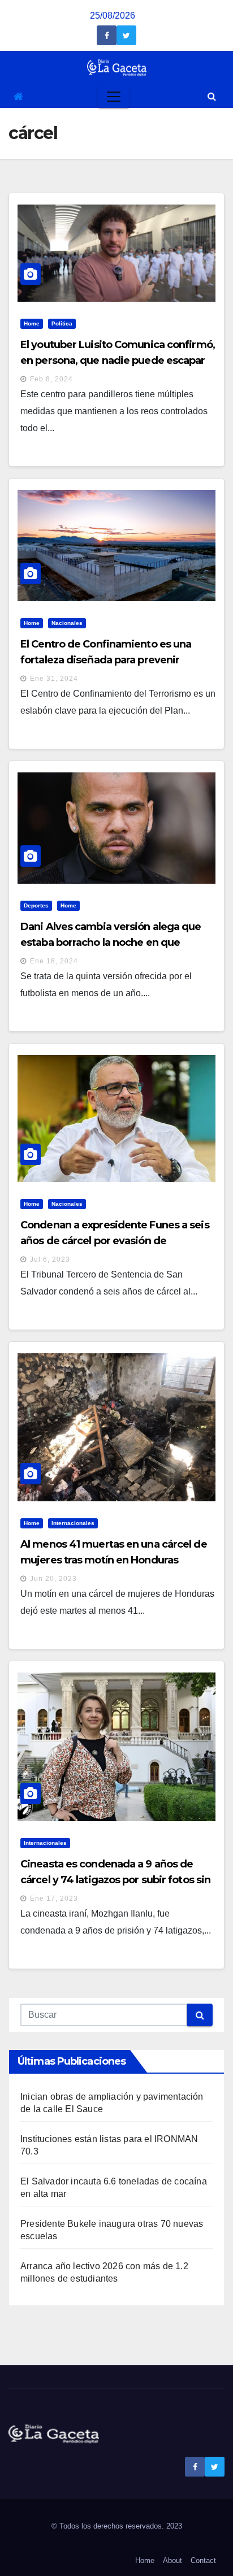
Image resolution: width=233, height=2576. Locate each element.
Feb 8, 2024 (51, 379)
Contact (203, 2560)
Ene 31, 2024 (54, 679)
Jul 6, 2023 (50, 1259)
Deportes (36, 905)
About (172, 2560)
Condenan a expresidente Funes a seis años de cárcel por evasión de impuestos (115, 1241)
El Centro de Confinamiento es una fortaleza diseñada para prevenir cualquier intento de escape (106, 660)
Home (32, 323)
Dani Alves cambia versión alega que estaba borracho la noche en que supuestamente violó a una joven (111, 942)
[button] (212, 96)
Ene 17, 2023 (54, 1899)
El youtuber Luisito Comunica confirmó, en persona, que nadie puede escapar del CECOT (118, 360)
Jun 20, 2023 (53, 1579)
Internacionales (73, 1523)
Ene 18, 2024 (54, 961)
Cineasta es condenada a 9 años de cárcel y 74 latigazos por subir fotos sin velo (115, 1880)
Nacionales (67, 623)
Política (62, 323)
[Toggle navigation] (114, 97)
